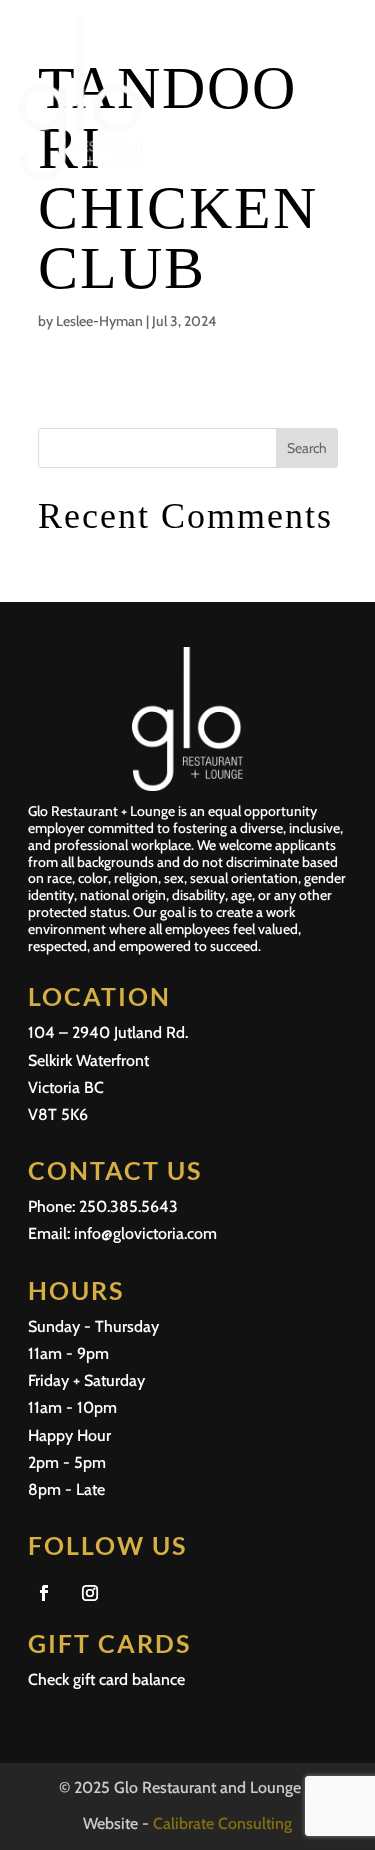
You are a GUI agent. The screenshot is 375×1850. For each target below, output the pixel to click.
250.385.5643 (128, 1206)
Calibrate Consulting (222, 1823)
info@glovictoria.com (145, 1233)
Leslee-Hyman (99, 321)
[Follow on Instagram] (90, 1593)
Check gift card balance (106, 1679)
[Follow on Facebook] (44, 1593)
